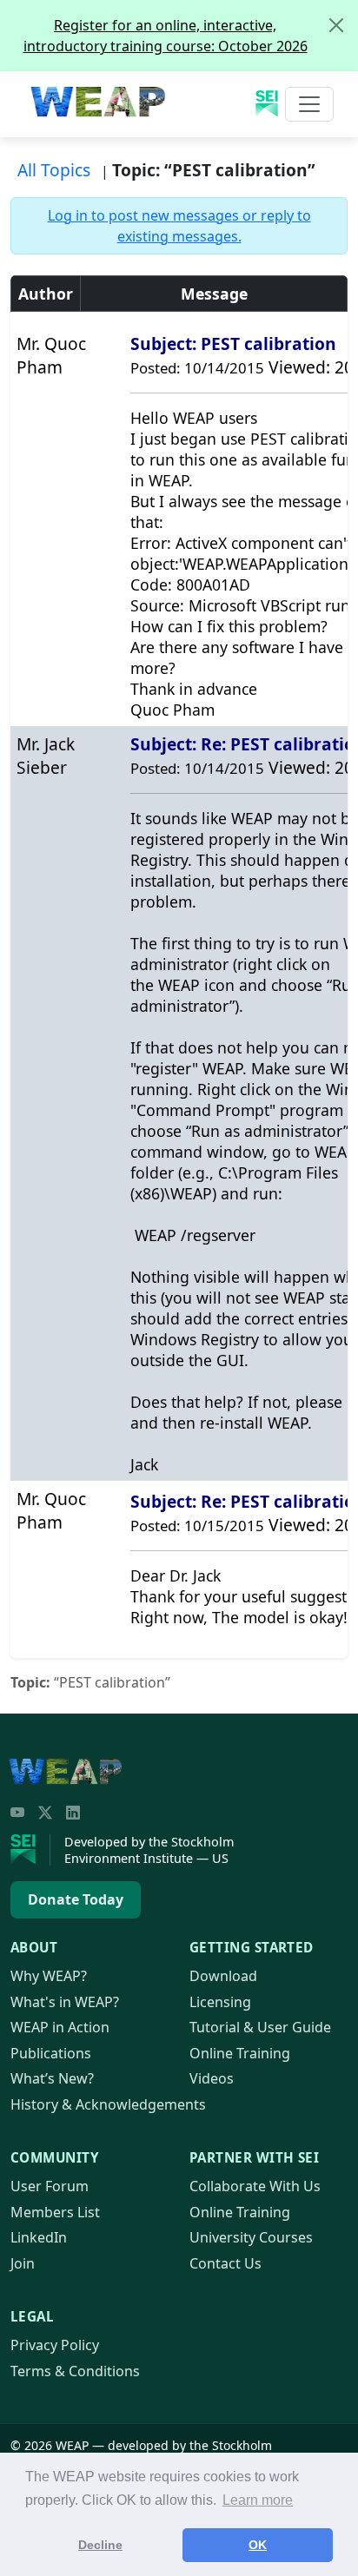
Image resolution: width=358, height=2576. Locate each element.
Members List (55, 2212)
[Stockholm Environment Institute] (30, 1850)
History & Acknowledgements (108, 2104)
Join (23, 2263)
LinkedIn (39, 2237)
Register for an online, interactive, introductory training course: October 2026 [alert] (166, 36)
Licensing (220, 2002)
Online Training (240, 2053)
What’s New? (52, 2078)
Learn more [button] (258, 2500)
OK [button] (258, 2545)
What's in (65, 2002)
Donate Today (76, 1899)
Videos (212, 2078)
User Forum (50, 2186)
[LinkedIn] (73, 1813)
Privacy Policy (55, 2345)
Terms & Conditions (75, 2371)
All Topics (54, 170)
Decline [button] (100, 2545)
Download (223, 1976)
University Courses (251, 2237)
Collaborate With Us (255, 2186)
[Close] (336, 25)
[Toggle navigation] (309, 104)
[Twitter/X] (45, 1813)
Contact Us (225, 2263)
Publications (51, 2053)
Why (49, 1976)
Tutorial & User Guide (260, 2027)
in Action (60, 2027)
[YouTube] (17, 1813)
